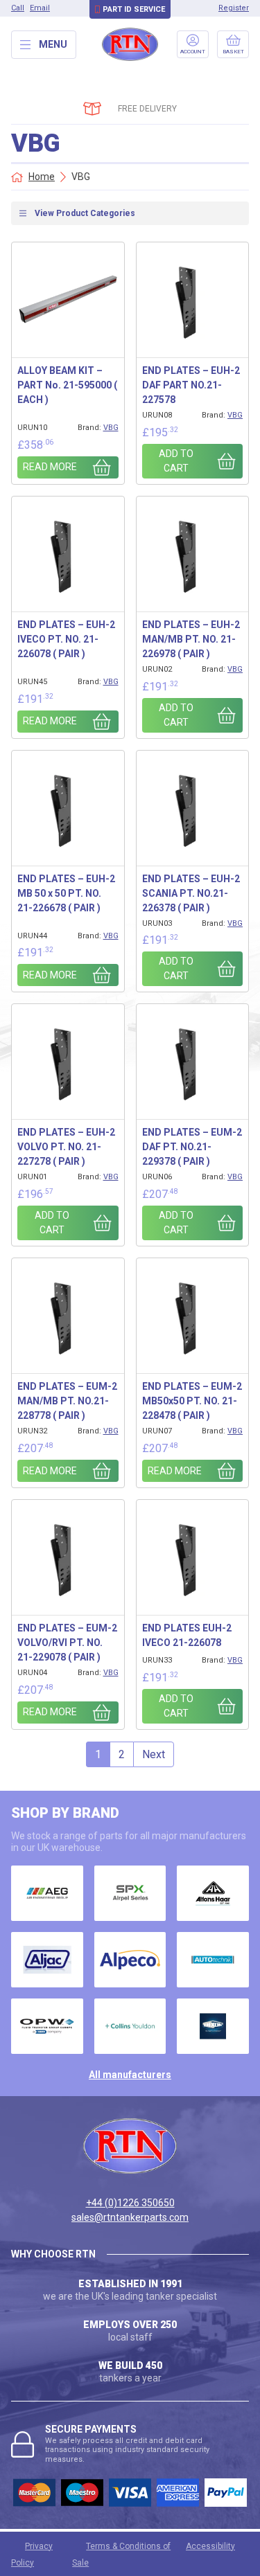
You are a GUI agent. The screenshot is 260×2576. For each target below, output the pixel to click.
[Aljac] (47, 1960)
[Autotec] (213, 1960)
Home (42, 177)
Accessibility (210, 2546)
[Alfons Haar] (213, 1893)
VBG (111, 428)
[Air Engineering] (47, 1893)
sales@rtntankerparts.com (130, 2217)
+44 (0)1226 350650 (130, 2203)
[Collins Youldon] (130, 2026)
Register (234, 8)
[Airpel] (130, 1893)
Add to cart (176, 461)
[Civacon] (47, 2026)
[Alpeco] (130, 1960)
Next (154, 1754)
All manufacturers (130, 2075)
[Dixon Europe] (213, 2026)
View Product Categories (85, 213)
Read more (50, 467)
